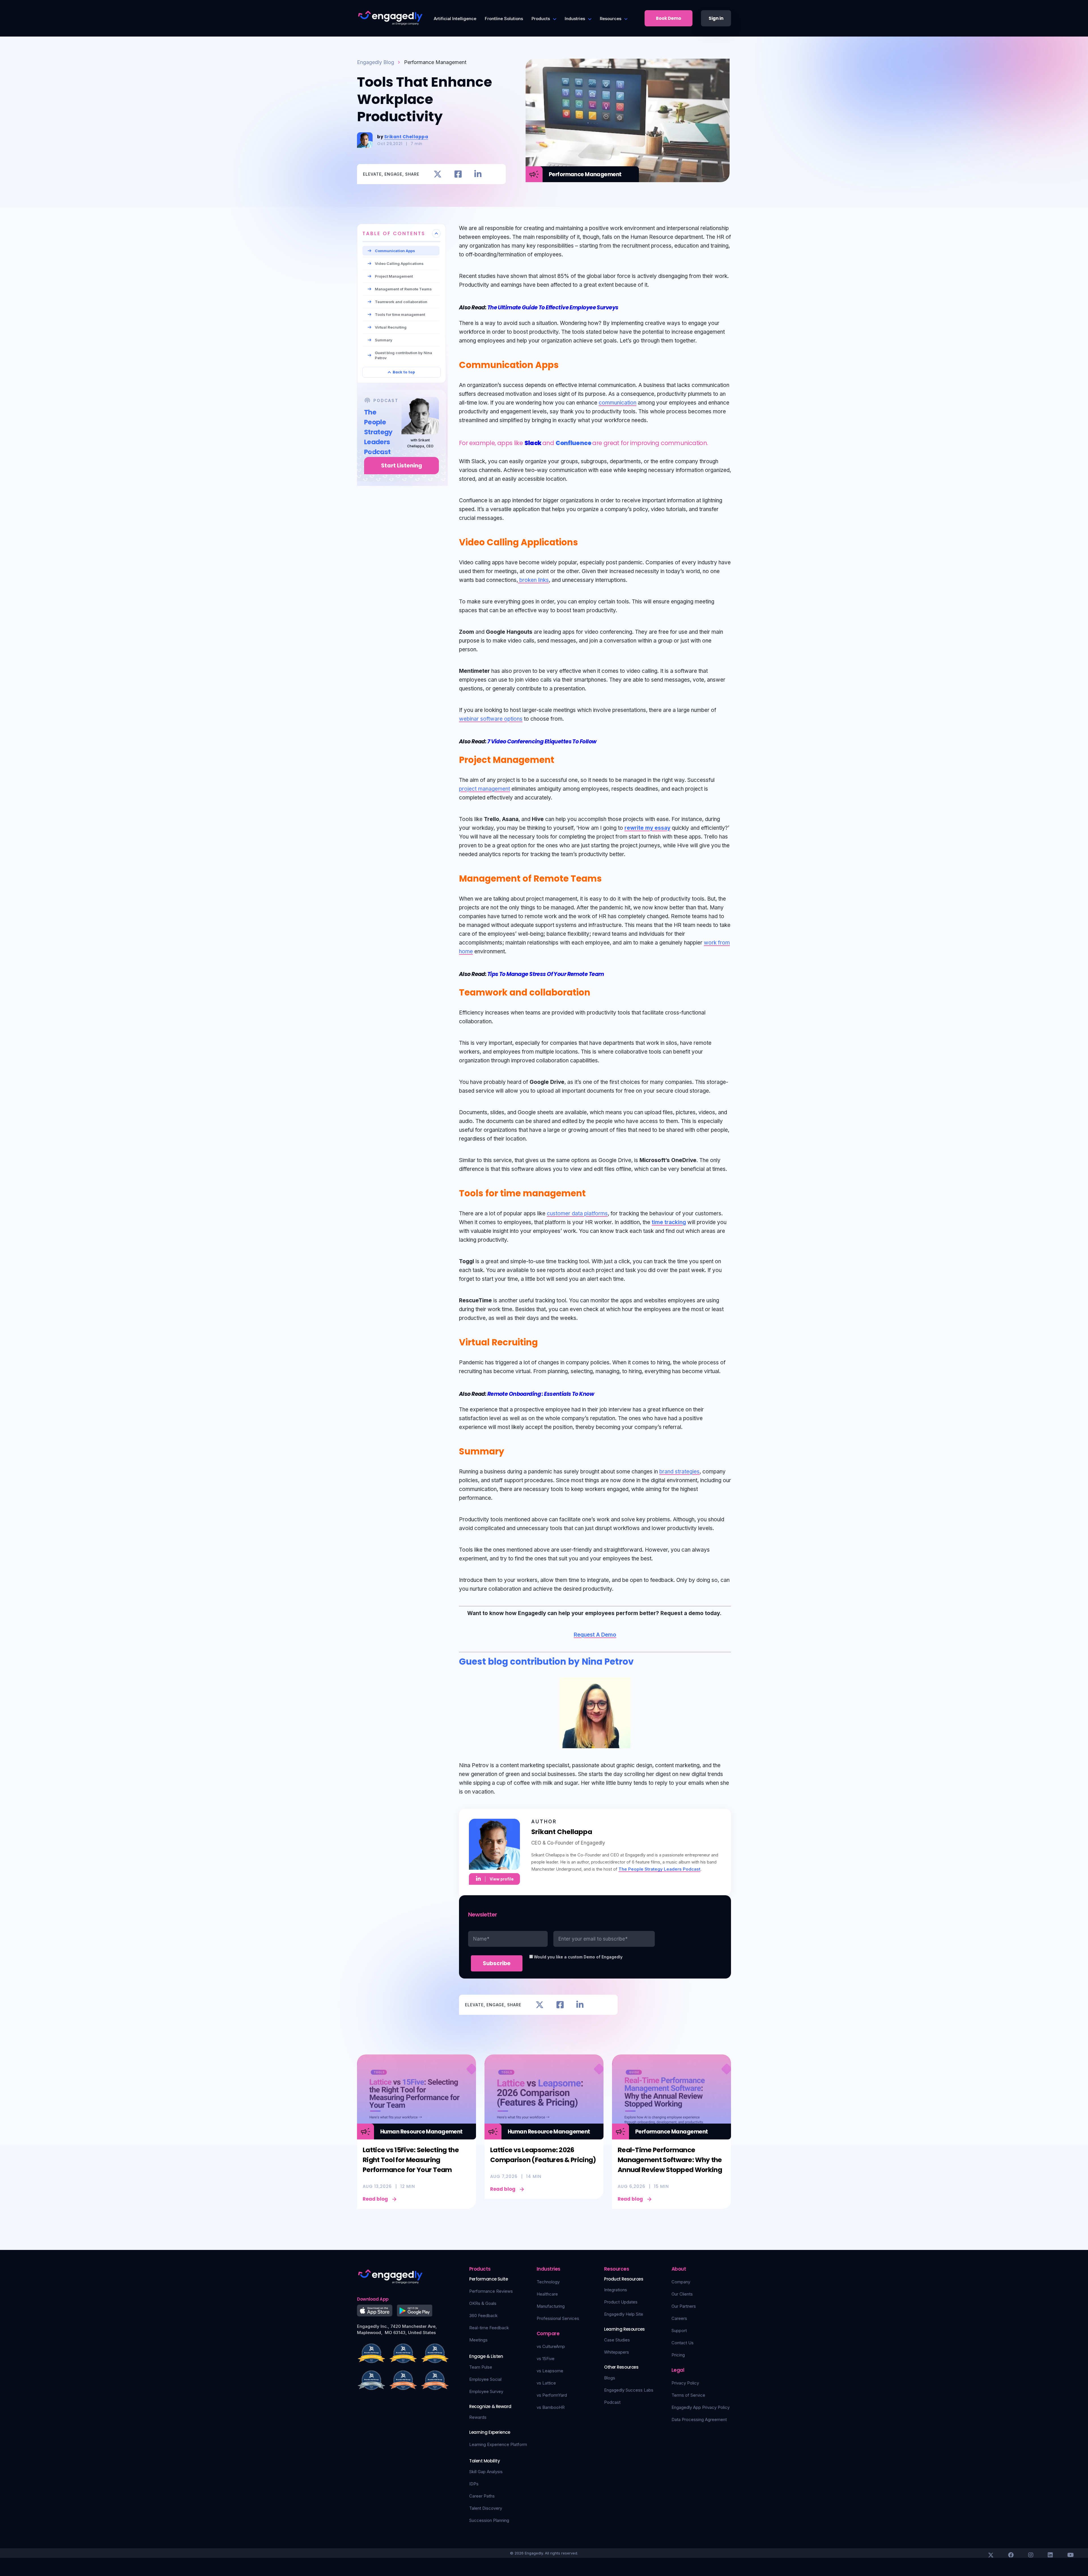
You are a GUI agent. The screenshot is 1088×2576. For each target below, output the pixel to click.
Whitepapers (617, 2352)
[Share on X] (438, 174)
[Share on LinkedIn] (478, 174)
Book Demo (669, 18)
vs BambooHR (551, 2407)
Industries (575, 19)
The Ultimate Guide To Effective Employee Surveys (553, 308)
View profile (502, 1879)
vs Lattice (546, 2383)
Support (679, 2331)
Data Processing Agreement (699, 2419)
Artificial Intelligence (455, 19)
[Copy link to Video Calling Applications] (585, 541)
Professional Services (558, 2318)
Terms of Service (688, 2395)
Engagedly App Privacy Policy (701, 2407)
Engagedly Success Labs (629, 2390)
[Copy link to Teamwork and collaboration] (597, 991)
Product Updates (621, 2302)
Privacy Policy (685, 2383)
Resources (611, 19)
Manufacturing (551, 2306)
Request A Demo (595, 1635)
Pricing (678, 2355)
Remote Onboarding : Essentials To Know (541, 1394)
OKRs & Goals (483, 2303)
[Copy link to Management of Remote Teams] (608, 877)
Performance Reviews (491, 2291)
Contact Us (683, 2343)
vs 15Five (546, 2359)
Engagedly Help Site (624, 2314)
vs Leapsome (550, 2371)
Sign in (716, 18)
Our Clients (682, 2294)
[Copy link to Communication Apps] (565, 364)
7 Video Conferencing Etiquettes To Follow (542, 742)
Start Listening (402, 466)
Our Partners (684, 2306)
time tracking (669, 1222)
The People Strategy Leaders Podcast (659, 1869)
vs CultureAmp (551, 2346)
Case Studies (617, 2340)
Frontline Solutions (504, 19)
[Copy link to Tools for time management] (592, 1192)
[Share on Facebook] (458, 174)
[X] (991, 2555)
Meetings (478, 2340)
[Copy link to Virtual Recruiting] (544, 1341)
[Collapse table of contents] (436, 233)
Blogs (610, 2378)
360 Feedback (483, 2316)
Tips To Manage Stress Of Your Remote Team (546, 974)
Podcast (612, 2402)
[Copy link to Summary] (511, 1450)
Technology (548, 2282)
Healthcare (547, 2294)
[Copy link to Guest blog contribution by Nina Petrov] (640, 1660)
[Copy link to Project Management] (561, 759)
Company (681, 2282)
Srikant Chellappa (406, 137)
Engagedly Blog (376, 62)
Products (541, 19)
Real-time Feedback (489, 2328)
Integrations (616, 2290)
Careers (679, 2318)
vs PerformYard (552, 2395)
